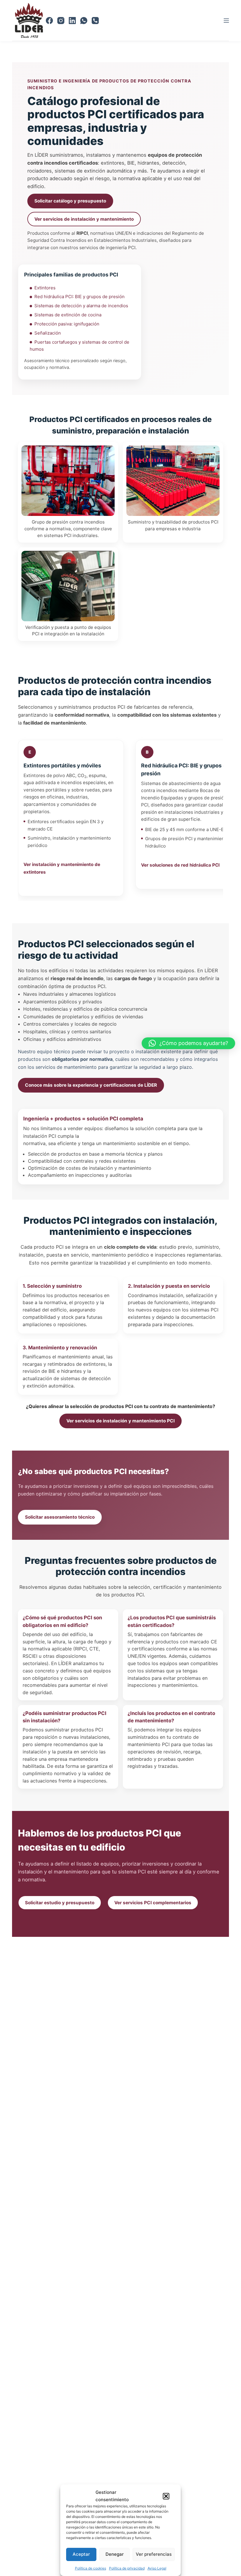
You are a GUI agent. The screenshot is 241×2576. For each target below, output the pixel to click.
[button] (166, 2496)
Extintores (45, 288)
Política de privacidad (127, 2568)
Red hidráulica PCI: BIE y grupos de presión (80, 297)
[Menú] (226, 21)
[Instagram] (61, 21)
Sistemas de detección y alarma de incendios (81, 306)
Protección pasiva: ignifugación (67, 324)
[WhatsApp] (84, 21)
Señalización (48, 333)
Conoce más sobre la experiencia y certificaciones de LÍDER (91, 1085)
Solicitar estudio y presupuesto (60, 1903)
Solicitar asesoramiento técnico (60, 1517)
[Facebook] (49, 21)
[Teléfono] (95, 21)
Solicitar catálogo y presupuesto (70, 201)
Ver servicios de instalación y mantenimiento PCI (120, 1421)
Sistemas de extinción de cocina (68, 315)
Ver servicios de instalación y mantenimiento (84, 219)
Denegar (115, 2554)
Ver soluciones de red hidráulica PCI (180, 865)
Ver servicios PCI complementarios (153, 1903)
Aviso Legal (157, 2568)
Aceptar (81, 2554)
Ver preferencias (154, 2554)
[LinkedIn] (72, 21)
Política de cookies (91, 2568)
